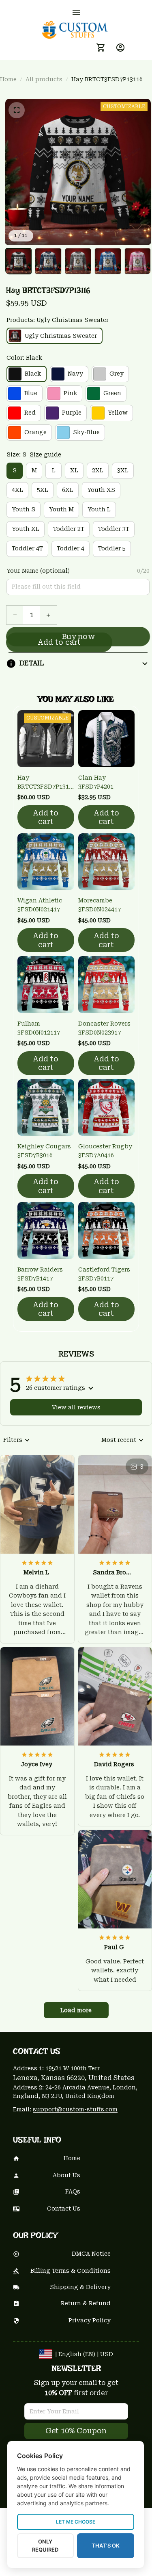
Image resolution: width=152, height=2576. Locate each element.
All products (44, 79)
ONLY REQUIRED (45, 2546)
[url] (75, 2110)
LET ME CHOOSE (76, 2522)
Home (8, 79)
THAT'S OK (106, 2546)
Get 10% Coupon (76, 2431)
